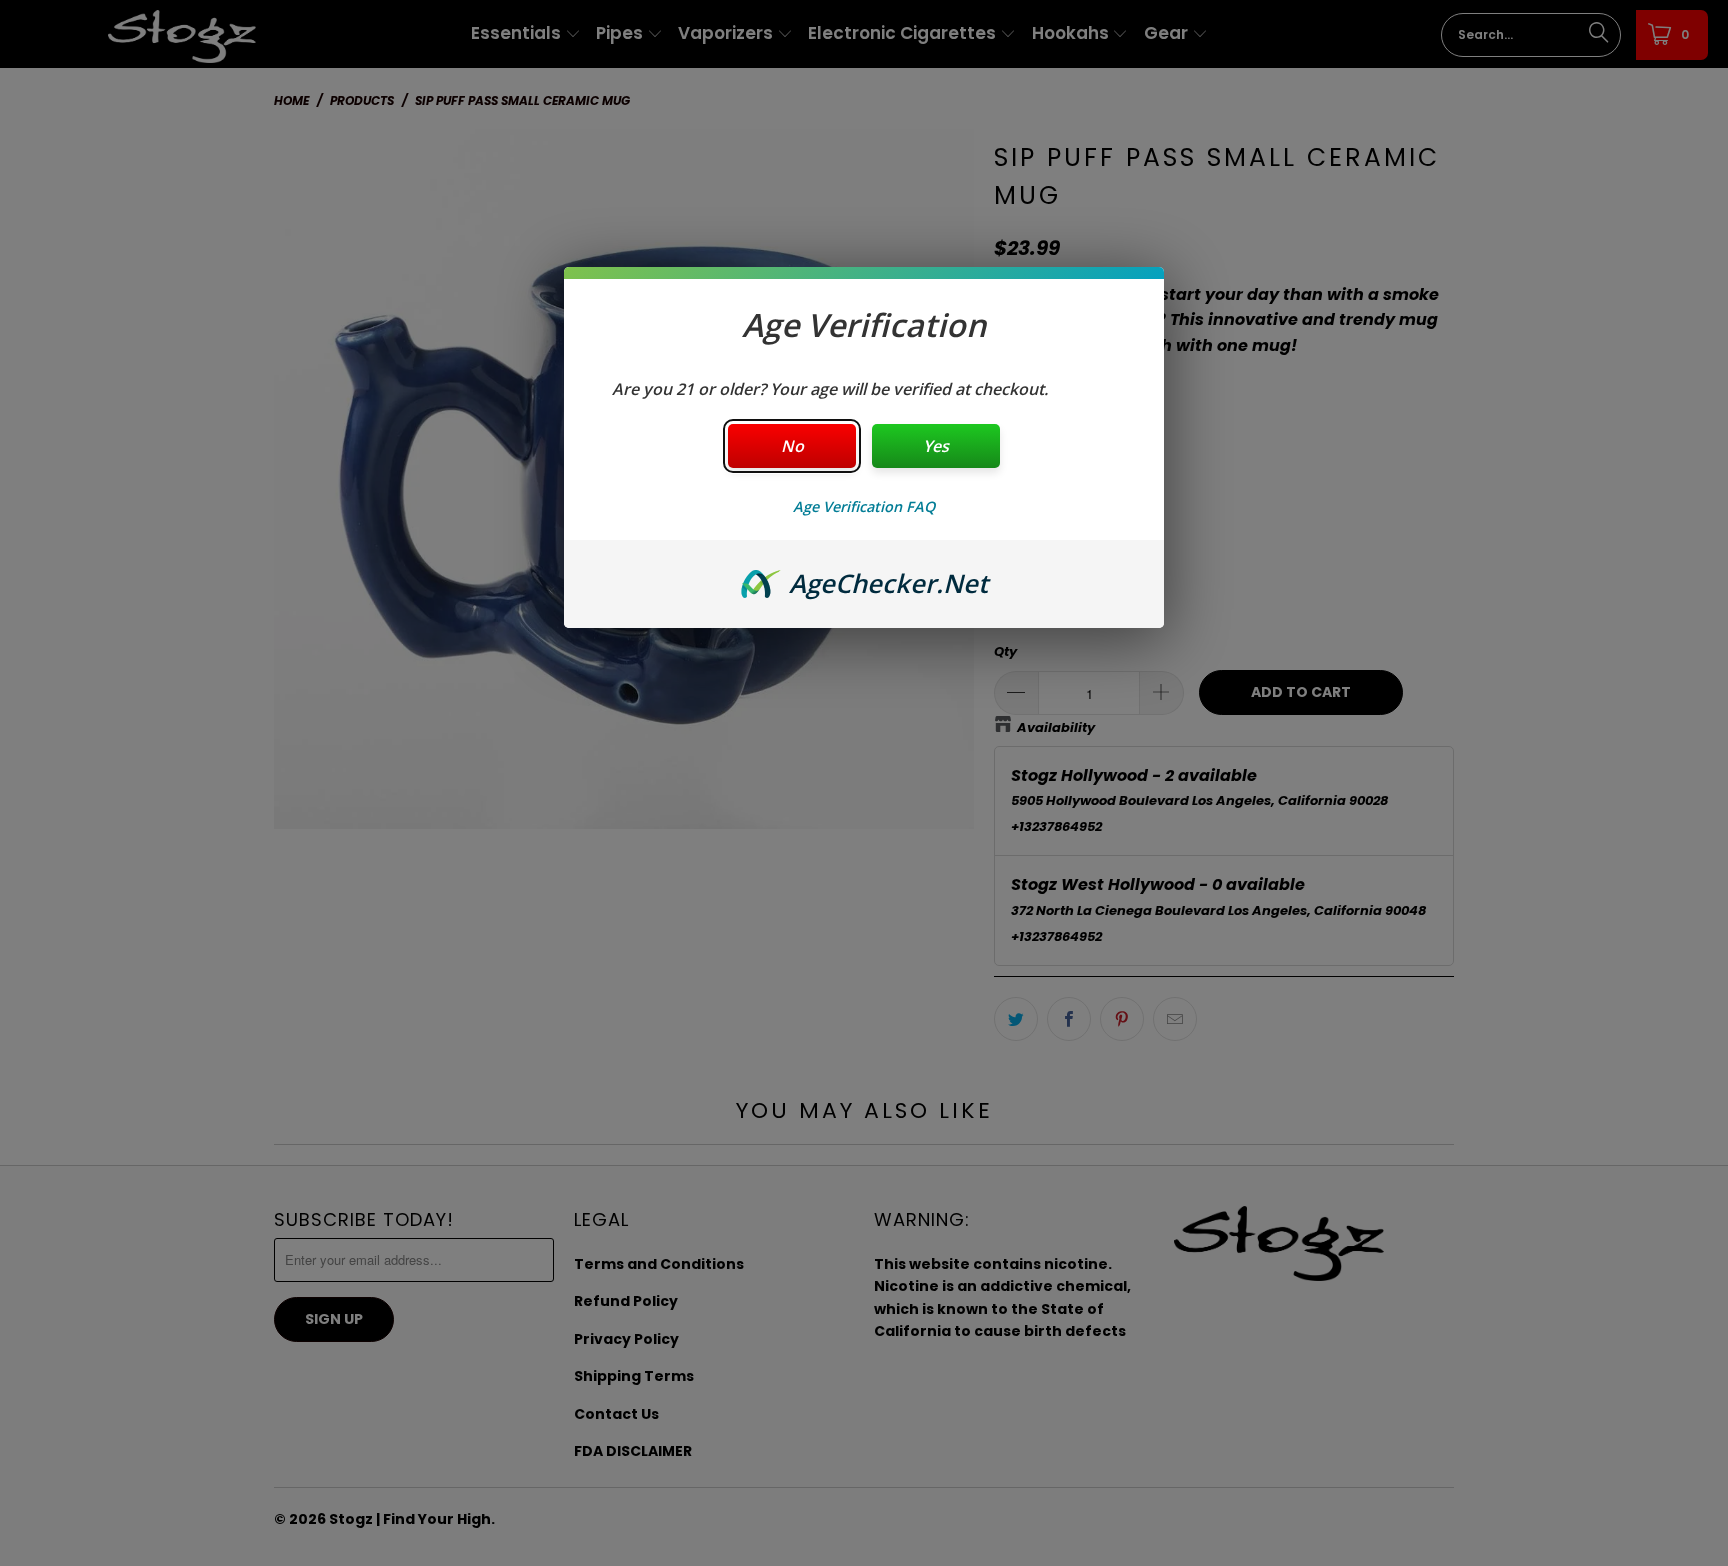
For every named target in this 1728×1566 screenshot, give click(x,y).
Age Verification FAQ (864, 506)
